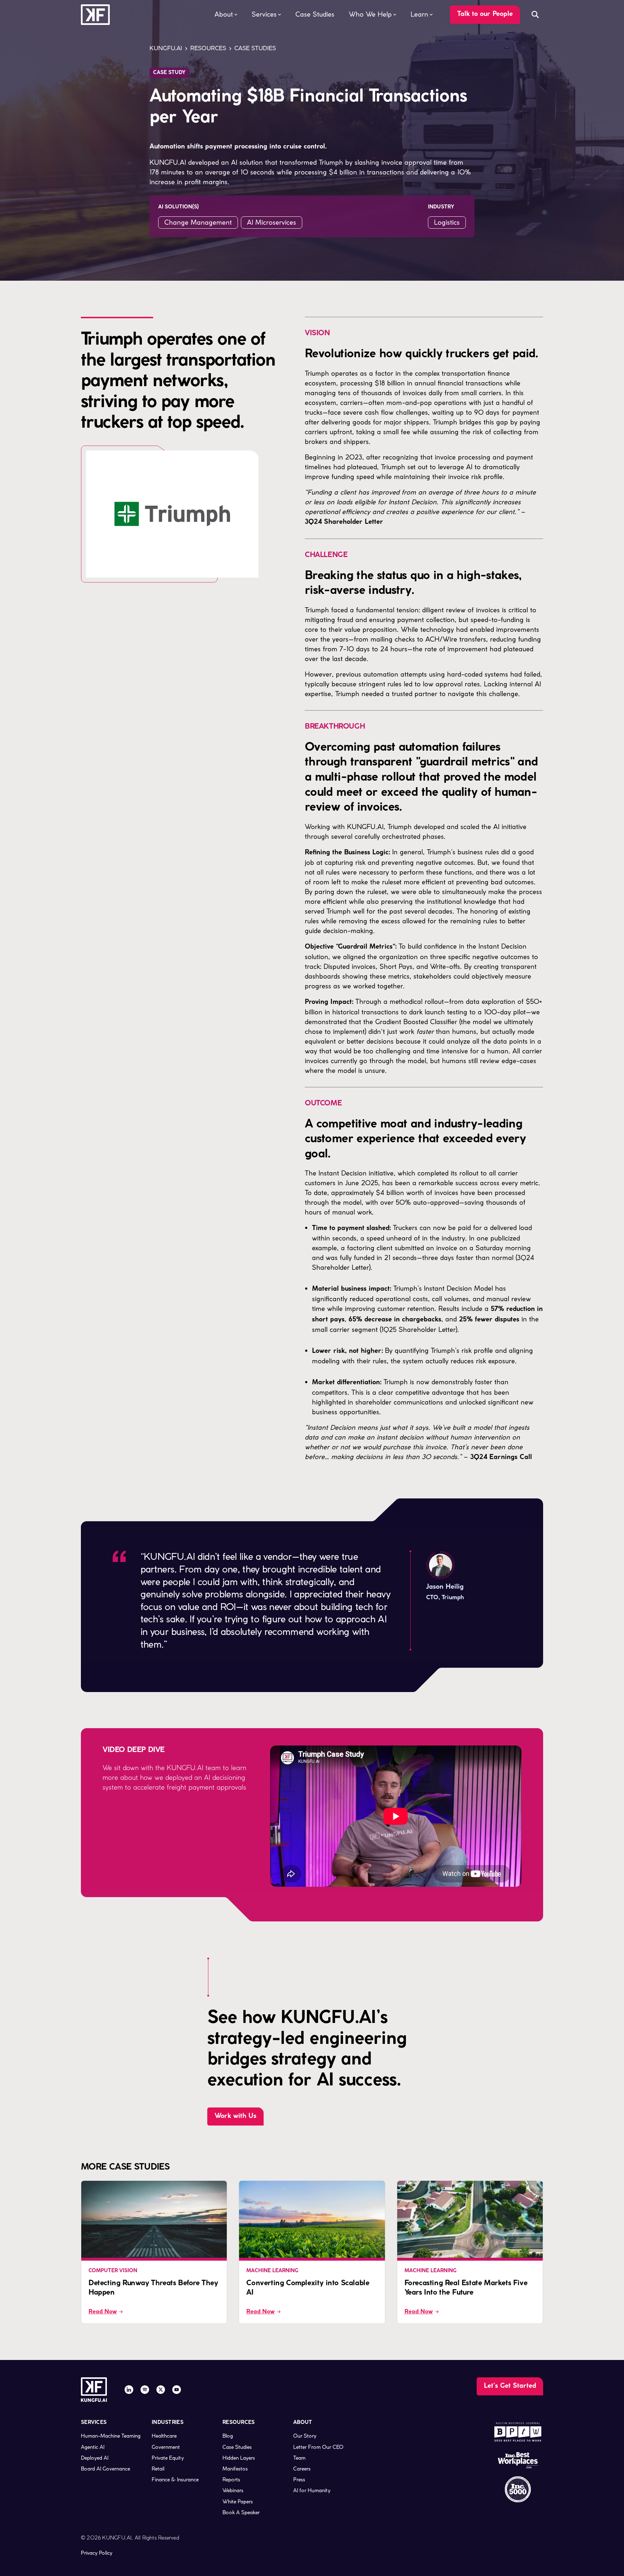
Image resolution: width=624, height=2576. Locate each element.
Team (299, 2458)
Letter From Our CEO (318, 2447)
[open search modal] (535, 14)
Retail (158, 2469)
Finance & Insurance (175, 2480)
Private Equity (168, 2458)
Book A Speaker (241, 2512)
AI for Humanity (312, 2490)
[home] (95, 15)
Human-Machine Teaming (111, 2436)
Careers (302, 2469)
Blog (228, 2436)
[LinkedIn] (129, 2390)
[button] (226, 14)
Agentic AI (93, 2447)
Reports (231, 2480)
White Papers (238, 2502)
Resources (208, 48)
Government (166, 2447)
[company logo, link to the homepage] (94, 2390)
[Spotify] (145, 2390)
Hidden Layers (239, 2458)
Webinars (233, 2490)
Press (299, 2480)
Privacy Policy (97, 2553)
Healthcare (164, 2436)
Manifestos (235, 2469)
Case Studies (315, 14)
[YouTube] (177, 2390)
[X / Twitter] (161, 2390)
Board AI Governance (105, 2469)
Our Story (305, 2436)
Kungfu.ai (166, 48)
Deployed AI (95, 2458)
